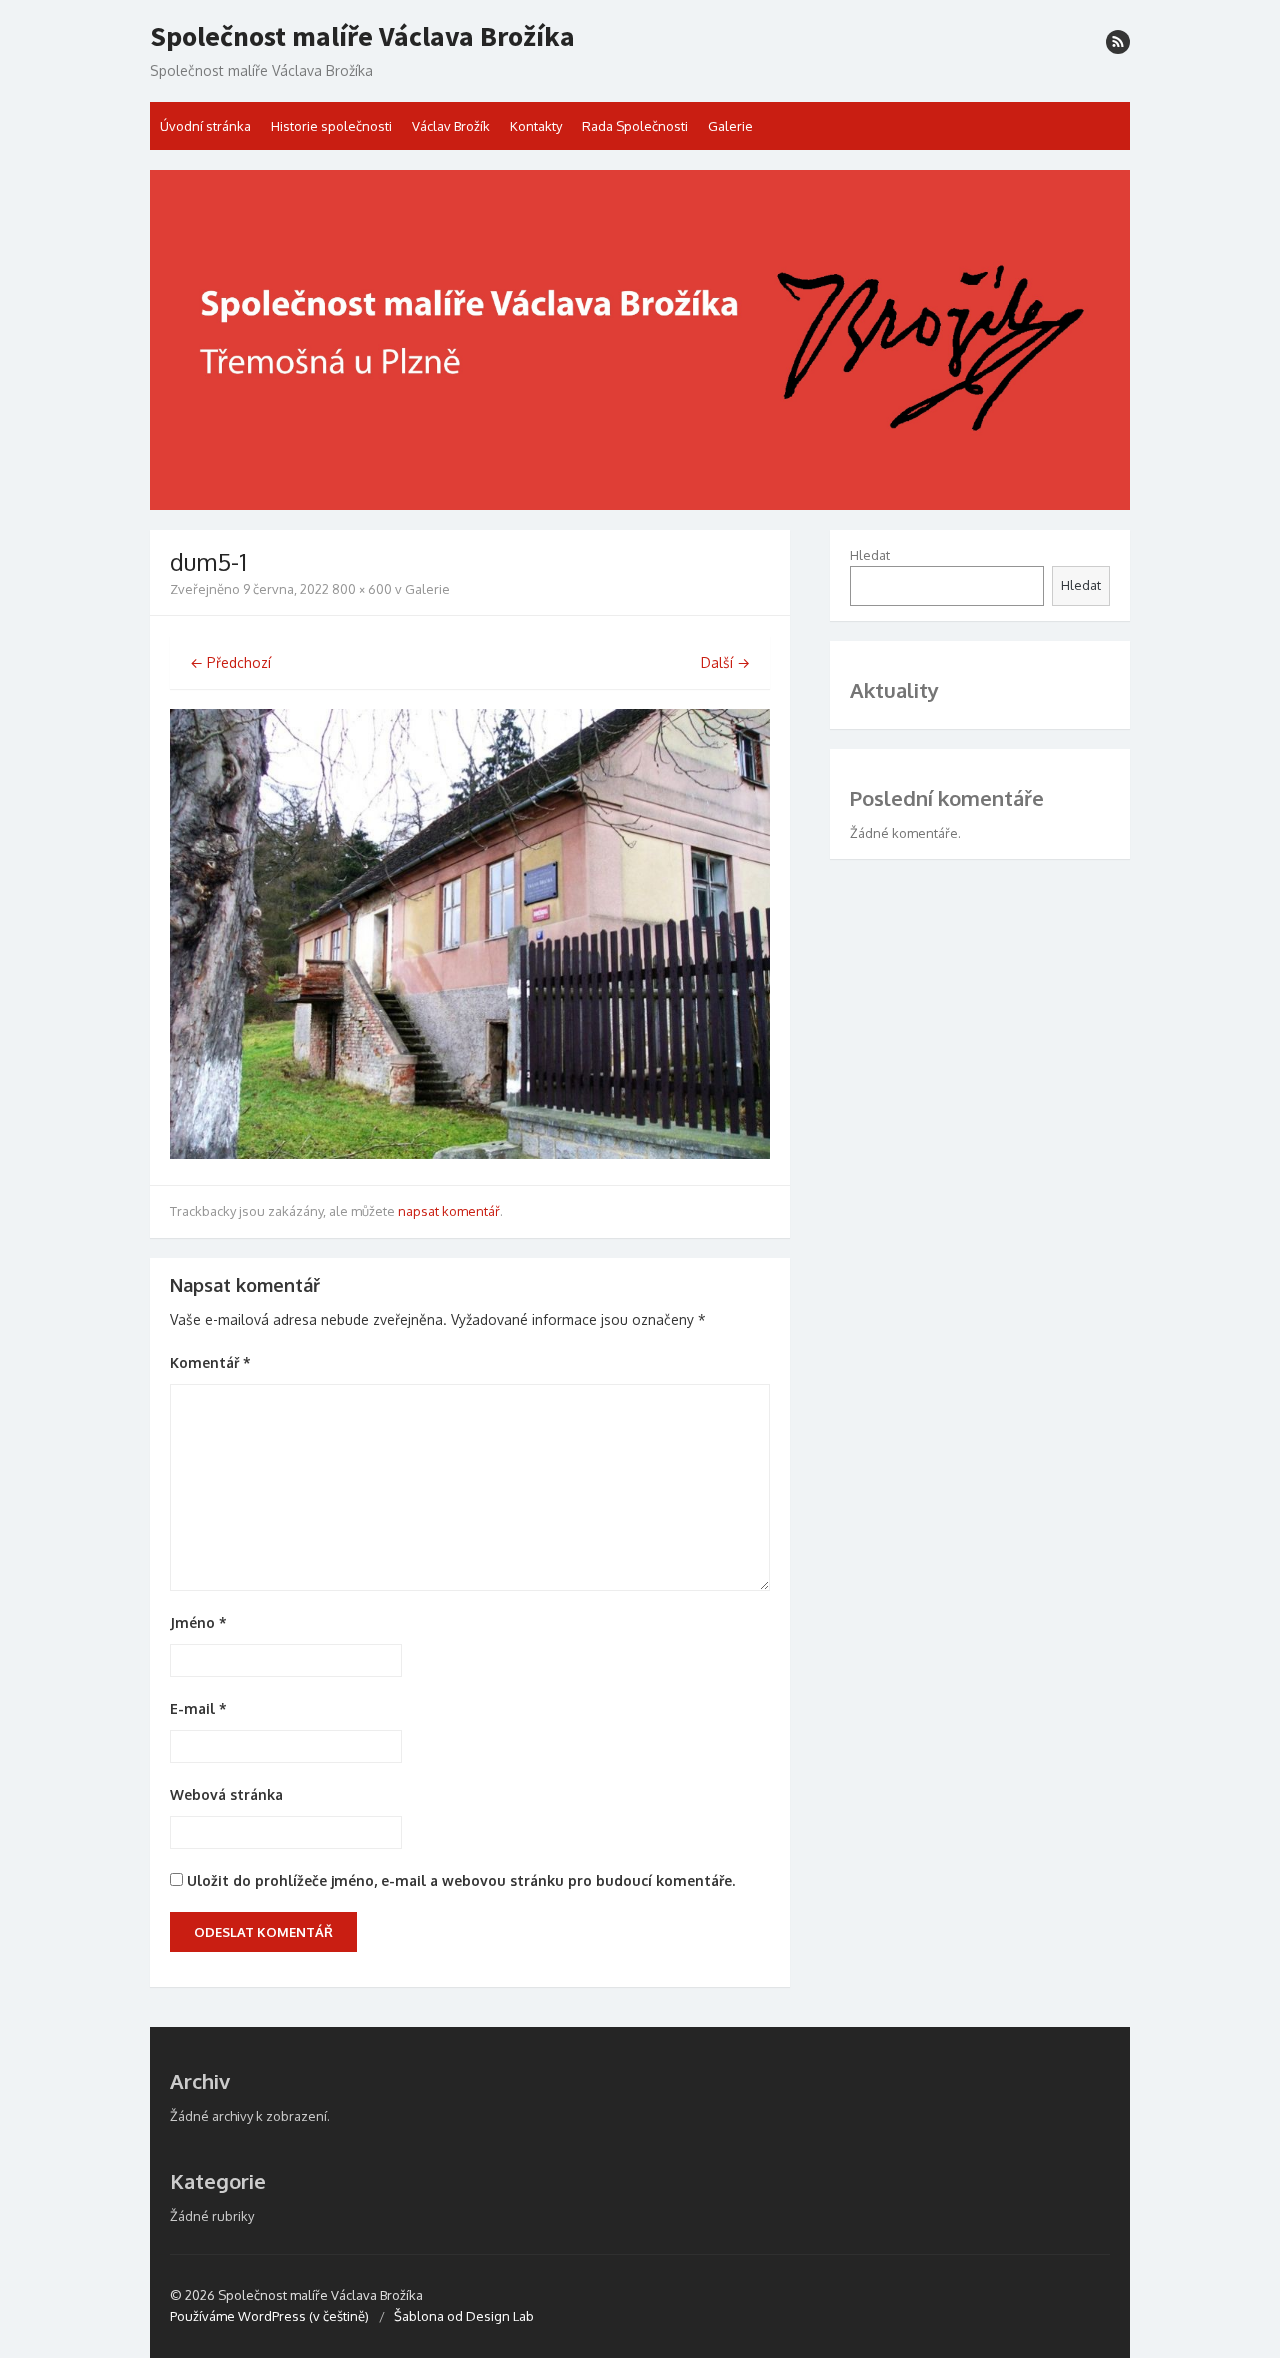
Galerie (730, 126)
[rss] (1118, 42)
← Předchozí (230, 662)
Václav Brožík (451, 126)
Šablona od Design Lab (464, 2316)
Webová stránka (226, 1794)
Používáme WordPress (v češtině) (269, 2316)
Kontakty (536, 126)
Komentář (210, 1362)
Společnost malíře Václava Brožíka (362, 37)
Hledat (870, 555)
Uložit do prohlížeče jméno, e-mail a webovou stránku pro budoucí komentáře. (461, 1880)
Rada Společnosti (635, 126)
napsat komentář (449, 1211)
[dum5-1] (470, 1153)
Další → (725, 662)
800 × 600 (362, 589)
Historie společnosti (331, 126)
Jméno (198, 1622)
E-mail (198, 1708)
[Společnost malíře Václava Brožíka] (640, 340)
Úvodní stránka (205, 126)
